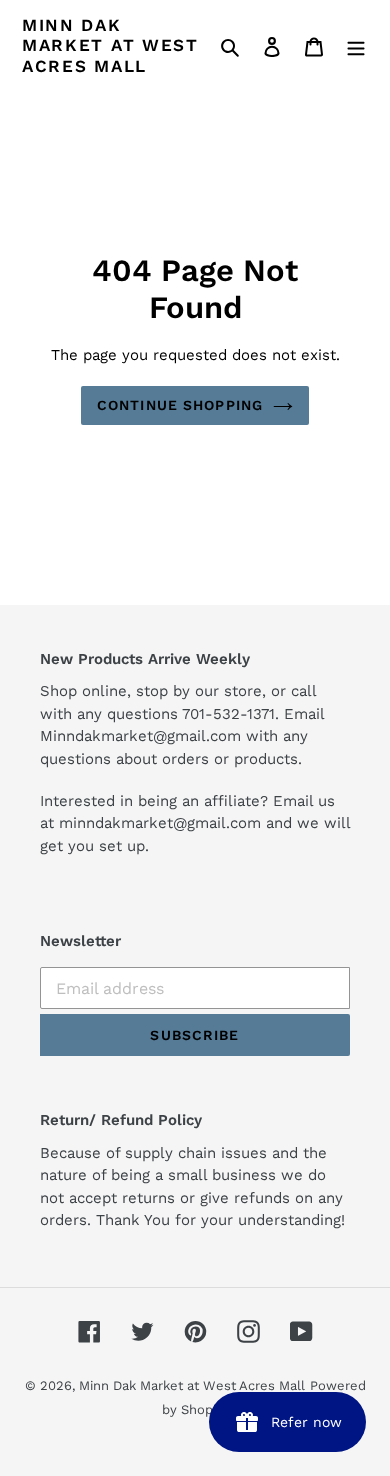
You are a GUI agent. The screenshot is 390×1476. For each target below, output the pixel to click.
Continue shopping (180, 405)
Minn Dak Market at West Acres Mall (110, 45)
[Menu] (356, 46)
